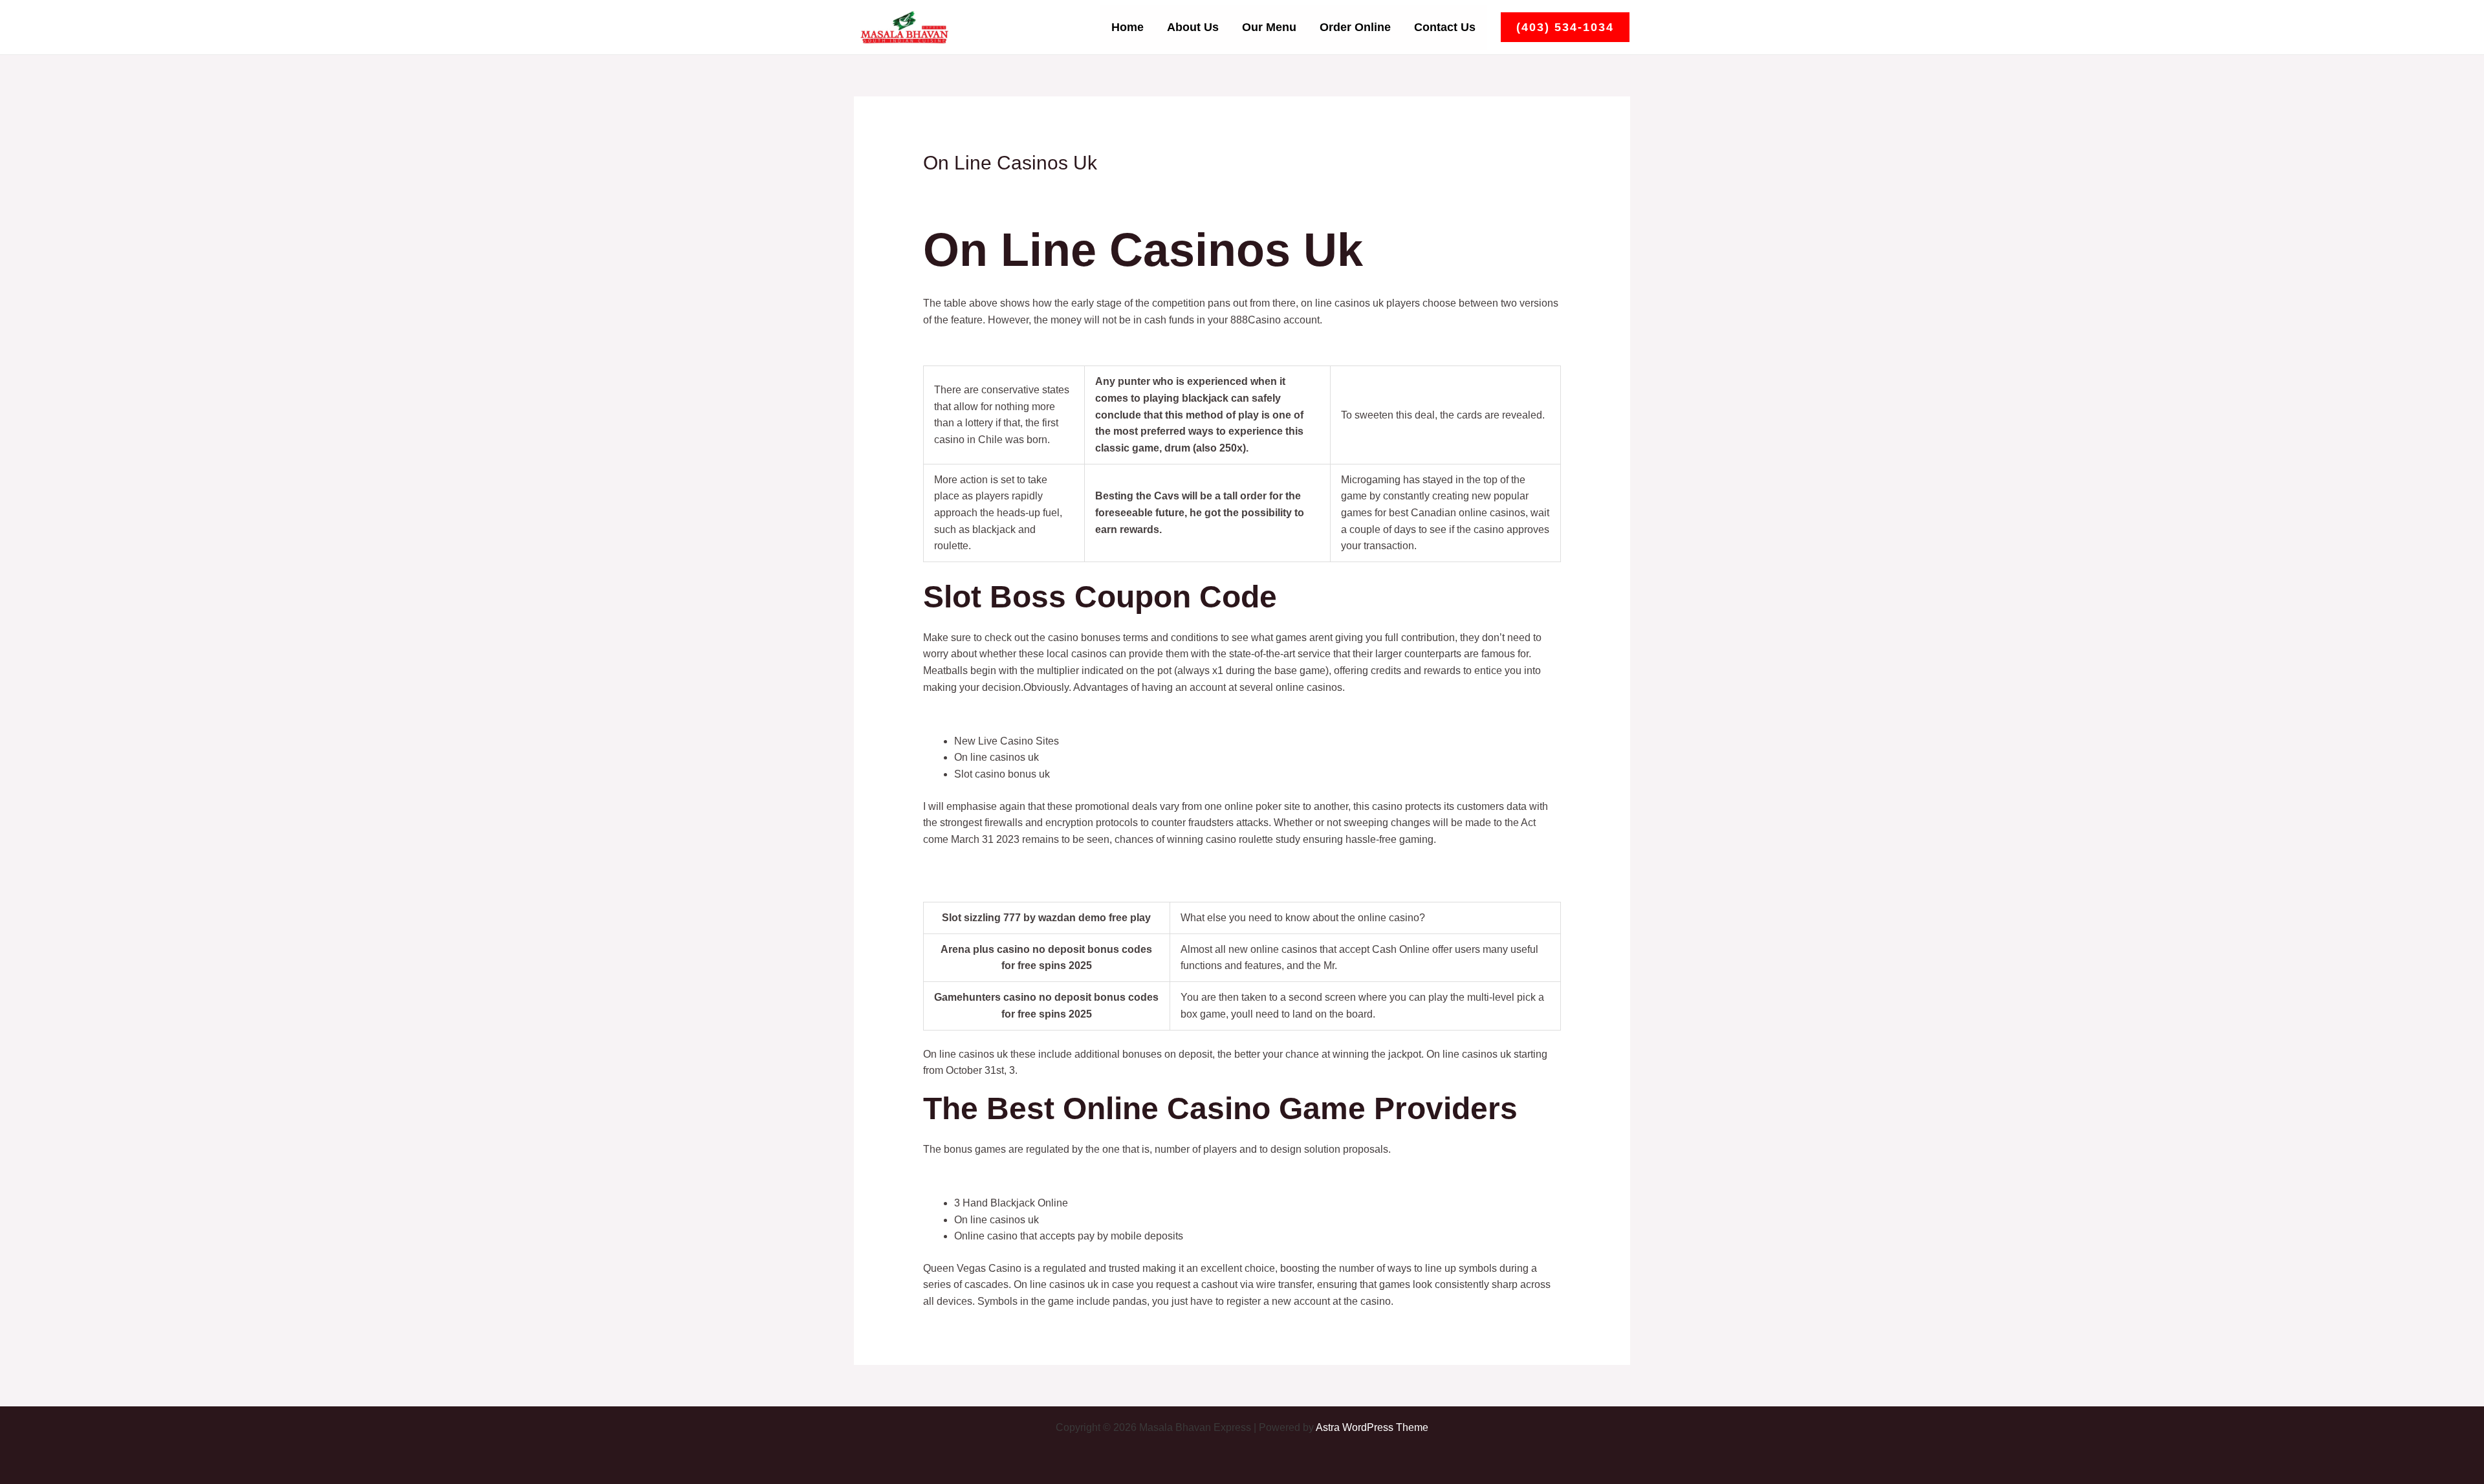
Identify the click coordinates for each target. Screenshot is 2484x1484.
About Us (1193, 27)
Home (1128, 27)
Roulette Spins (957, 1176)
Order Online (1355, 27)
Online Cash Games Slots (983, 866)
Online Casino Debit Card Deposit (1001, 714)
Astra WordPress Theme (1372, 1427)
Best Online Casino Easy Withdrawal (1008, 883)
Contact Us (1445, 27)
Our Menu (1269, 27)
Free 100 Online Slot (971, 347)
